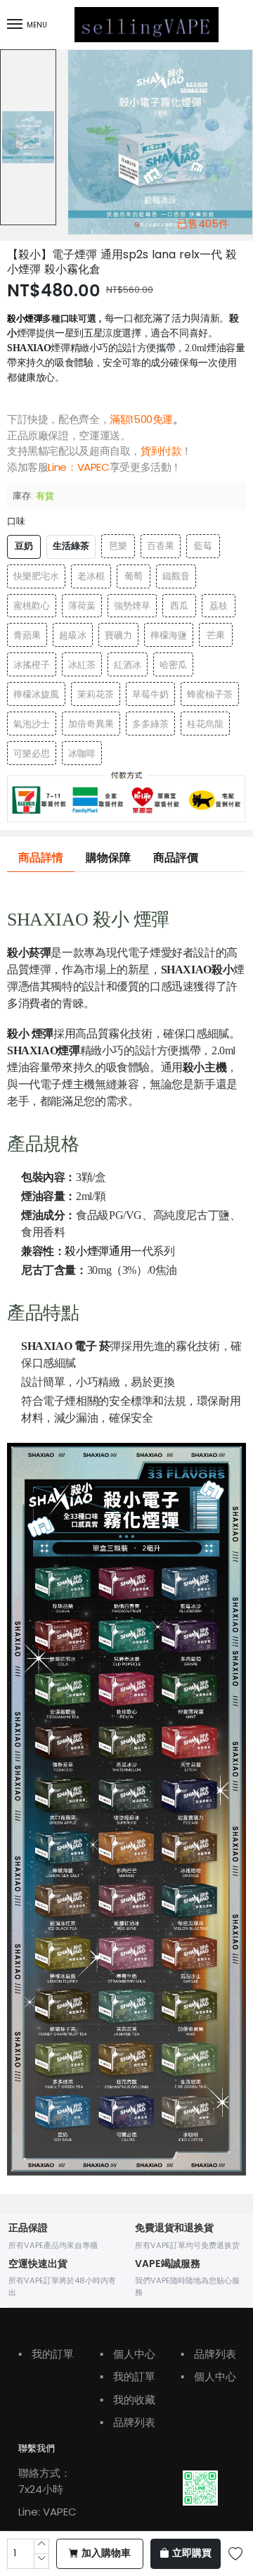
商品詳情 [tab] (41, 858)
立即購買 (192, 2553)
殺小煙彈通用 (98, 1251)
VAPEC (93, 467)
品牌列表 (128, 2422)
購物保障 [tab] (108, 858)
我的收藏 (128, 2400)
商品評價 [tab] (176, 858)
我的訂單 (46, 2354)
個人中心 (128, 2354)
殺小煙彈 (25, 318)
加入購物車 (106, 2553)
